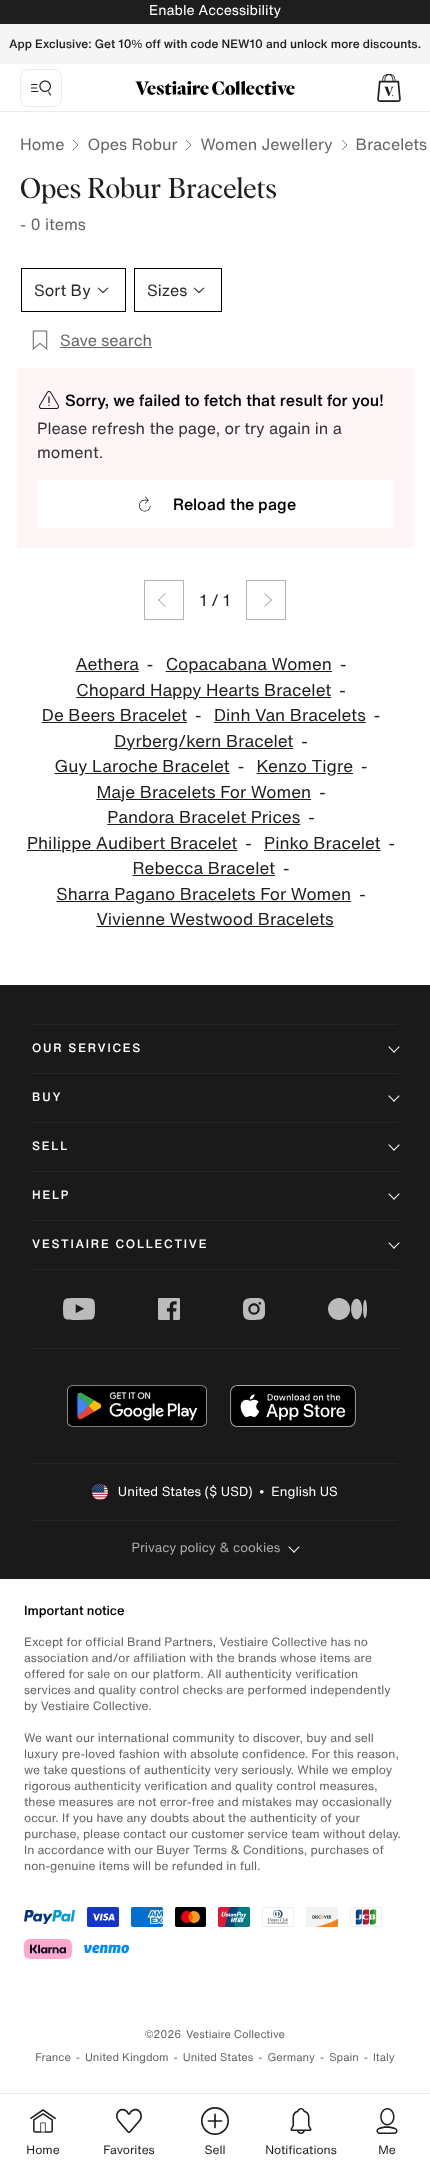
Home (42, 144)
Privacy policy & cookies (206, 1547)
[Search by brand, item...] (41, 88)
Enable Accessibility (215, 10)
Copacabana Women (249, 664)
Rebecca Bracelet (204, 868)
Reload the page (234, 504)
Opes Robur (132, 144)
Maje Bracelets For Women (203, 792)
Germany (291, 2057)
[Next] (266, 600)
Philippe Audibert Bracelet (132, 843)
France (53, 2057)
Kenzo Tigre (304, 766)
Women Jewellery (266, 144)
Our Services (87, 1048)
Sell (50, 1146)
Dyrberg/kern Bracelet (203, 741)
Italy (384, 2057)
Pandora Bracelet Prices (203, 817)
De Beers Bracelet (114, 715)
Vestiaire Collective (120, 1244)
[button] (389, 88)
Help (51, 1195)
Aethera (107, 664)
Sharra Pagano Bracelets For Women (203, 894)
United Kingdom (127, 2057)
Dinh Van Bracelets (290, 715)
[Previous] (164, 600)
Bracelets (391, 144)
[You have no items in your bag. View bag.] (389, 88)
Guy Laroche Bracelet (142, 766)
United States (218, 2057)
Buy (47, 1097)
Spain (344, 2057)
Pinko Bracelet (322, 843)
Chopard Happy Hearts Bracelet (203, 690)
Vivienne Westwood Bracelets (214, 919)
